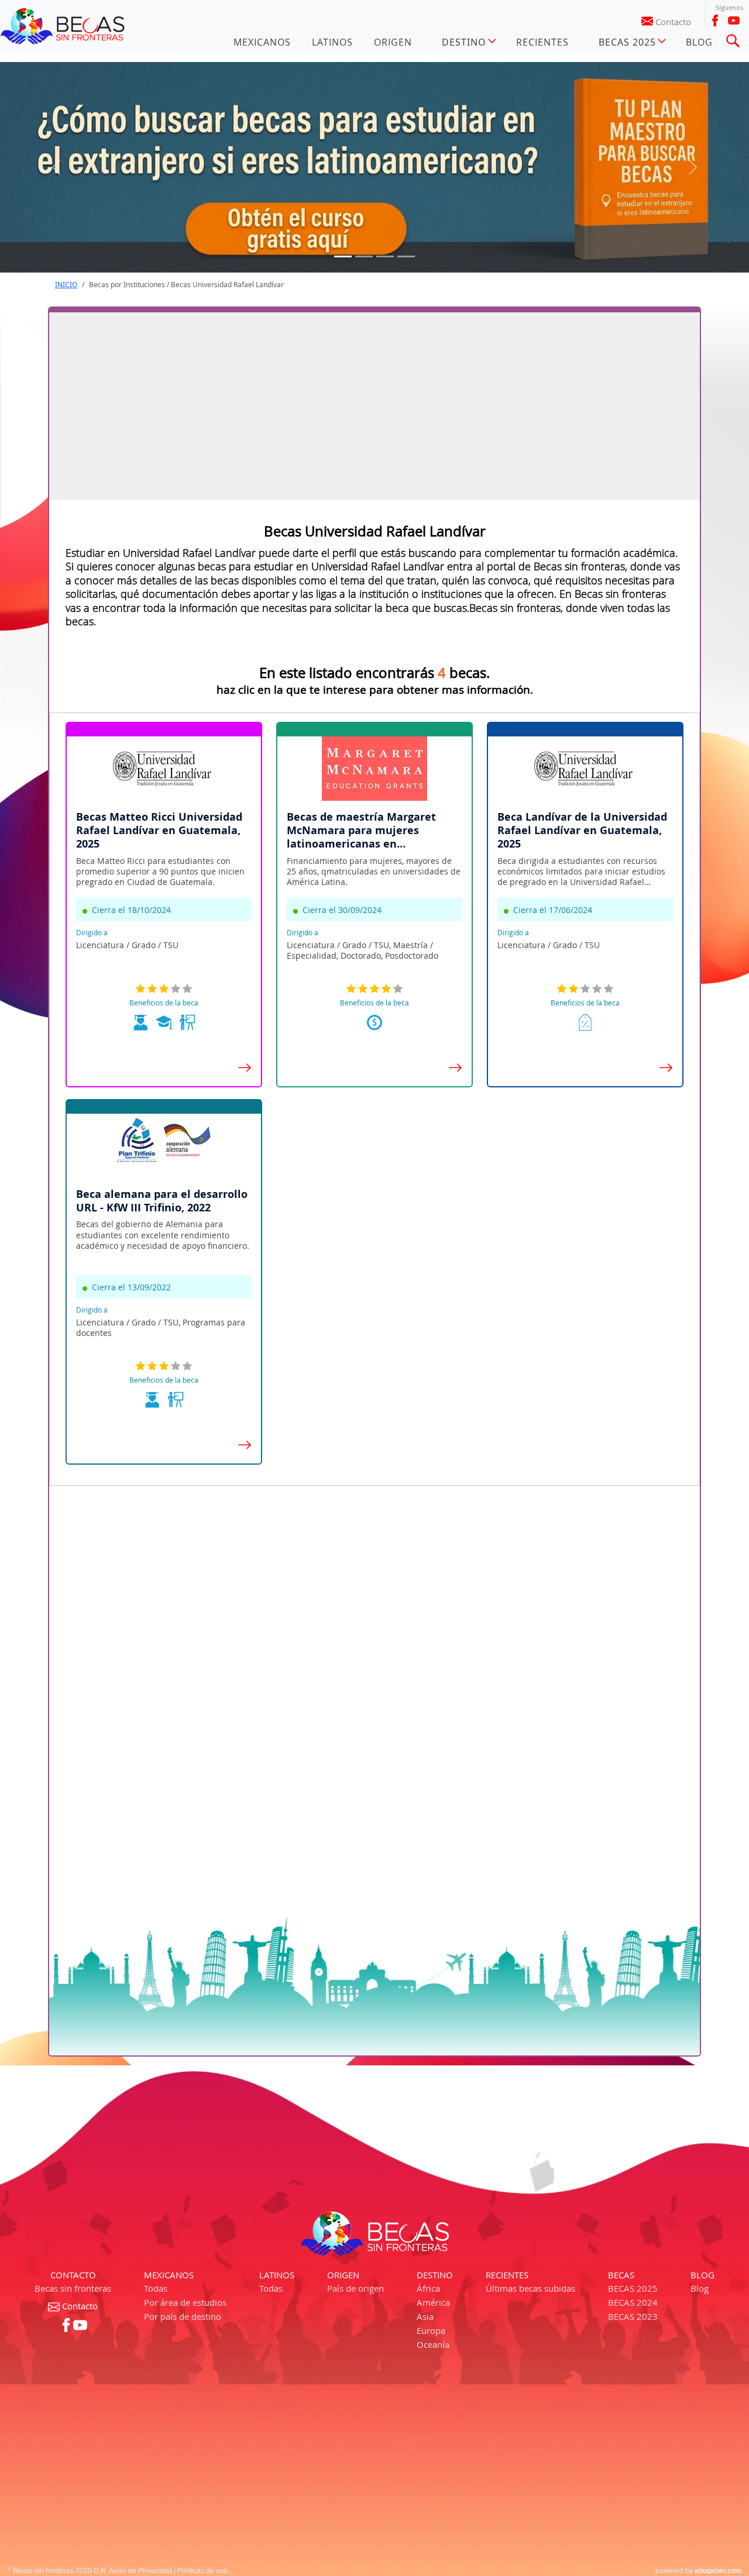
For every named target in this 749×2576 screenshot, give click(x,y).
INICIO (66, 285)
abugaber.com (718, 2571)
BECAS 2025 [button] (627, 42)
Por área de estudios (185, 2302)
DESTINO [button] (464, 42)
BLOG (699, 42)
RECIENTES (542, 42)
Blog (700, 2288)
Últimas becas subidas (530, 2288)
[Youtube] (734, 20)
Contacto (673, 22)
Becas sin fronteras (73, 2288)
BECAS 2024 (633, 2302)
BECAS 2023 (633, 2316)
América (433, 2302)
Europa (431, 2330)
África (428, 2288)
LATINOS (332, 42)
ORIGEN (393, 42)
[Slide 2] (385, 256)
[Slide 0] (343, 256)
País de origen (355, 2288)
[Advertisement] (374, 406)
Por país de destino (183, 2316)
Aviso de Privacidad (140, 2571)
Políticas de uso (202, 2571)
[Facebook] (715, 20)
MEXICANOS (262, 42)
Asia (425, 2316)
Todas (156, 2288)
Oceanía (433, 2344)
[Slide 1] (364, 256)
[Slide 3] (406, 256)
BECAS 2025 (633, 2288)
